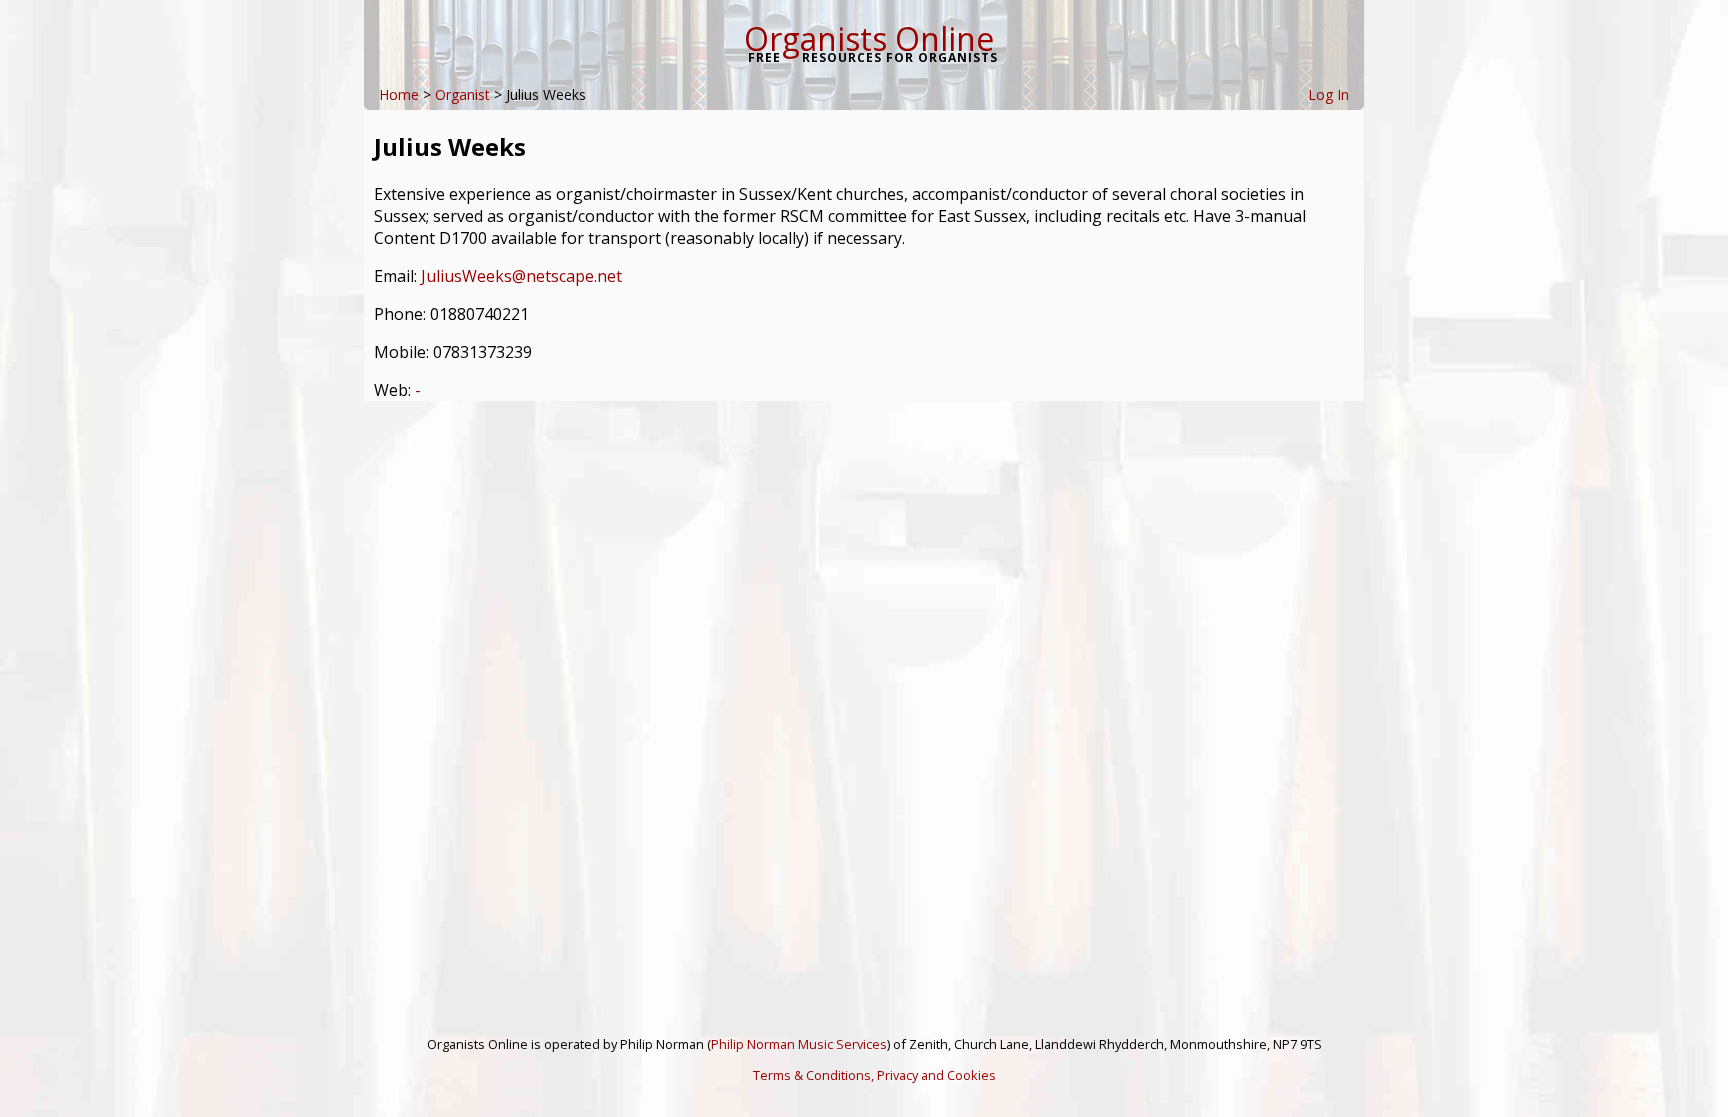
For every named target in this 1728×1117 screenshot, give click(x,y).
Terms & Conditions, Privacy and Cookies (874, 1075)
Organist (462, 94)
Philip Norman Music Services (799, 1044)
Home (399, 94)
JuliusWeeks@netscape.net (521, 276)
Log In (1328, 94)
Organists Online (869, 38)
